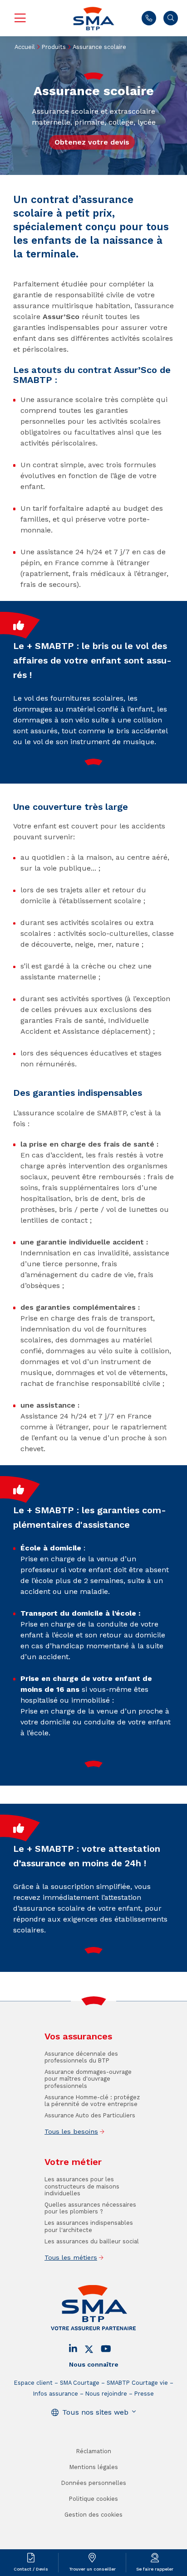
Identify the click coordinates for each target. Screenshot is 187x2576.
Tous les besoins (71, 2131)
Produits (54, 47)
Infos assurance (56, 2394)
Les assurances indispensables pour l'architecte (89, 2226)
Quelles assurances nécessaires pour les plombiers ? (90, 2208)
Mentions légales (94, 2467)
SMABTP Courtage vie (137, 2383)
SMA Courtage (80, 2383)
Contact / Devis (31, 2569)
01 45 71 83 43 (149, 18)
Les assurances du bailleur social (92, 2241)
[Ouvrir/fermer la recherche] (171, 18)
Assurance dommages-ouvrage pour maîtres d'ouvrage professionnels (88, 2079)
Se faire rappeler (155, 2569)
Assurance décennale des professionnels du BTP (81, 2057)
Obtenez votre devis (92, 142)
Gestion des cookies (93, 2515)
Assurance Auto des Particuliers (90, 2115)
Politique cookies (93, 2499)
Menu (20, 18)
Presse (144, 2394)
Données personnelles (94, 2483)
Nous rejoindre (106, 2394)
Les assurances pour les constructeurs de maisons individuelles (82, 2186)
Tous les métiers (71, 2257)
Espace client (33, 2383)
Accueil (25, 47)
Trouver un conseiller (92, 2569)
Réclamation (94, 2451)
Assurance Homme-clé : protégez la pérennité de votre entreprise (92, 2101)
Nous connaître (94, 2364)
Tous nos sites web (95, 2412)
